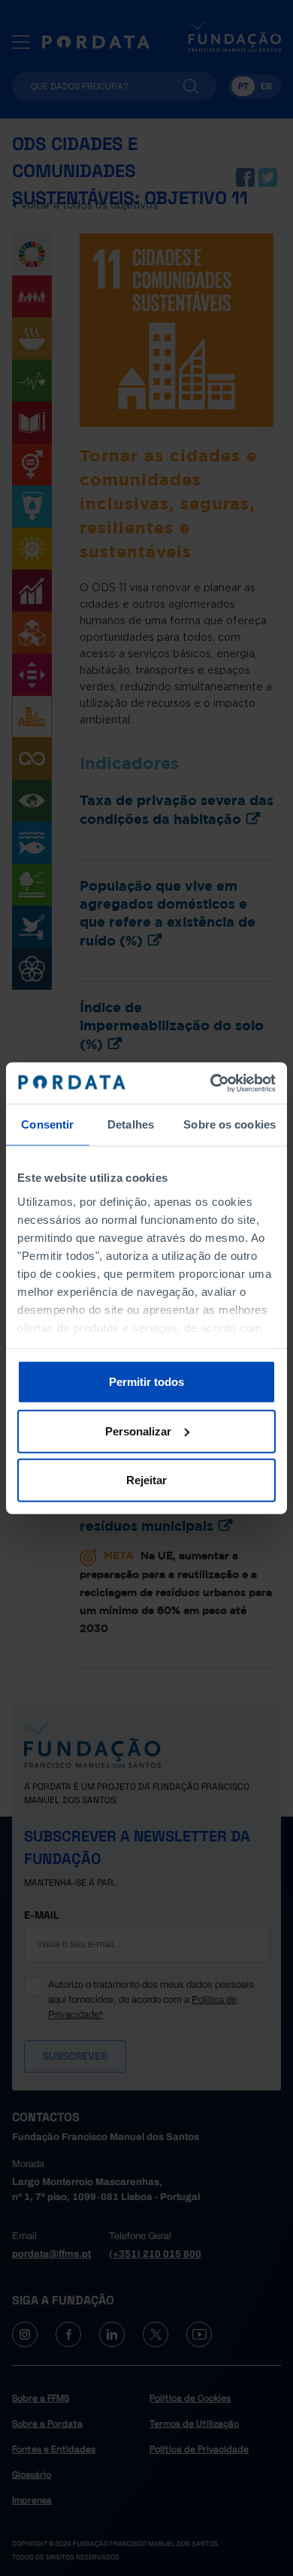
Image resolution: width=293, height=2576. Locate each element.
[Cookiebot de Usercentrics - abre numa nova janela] (211, 1083)
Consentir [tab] (47, 1124)
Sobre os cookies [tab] (230, 1124)
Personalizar (138, 1431)
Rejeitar (146, 1480)
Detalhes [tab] (131, 1124)
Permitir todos (146, 1382)
